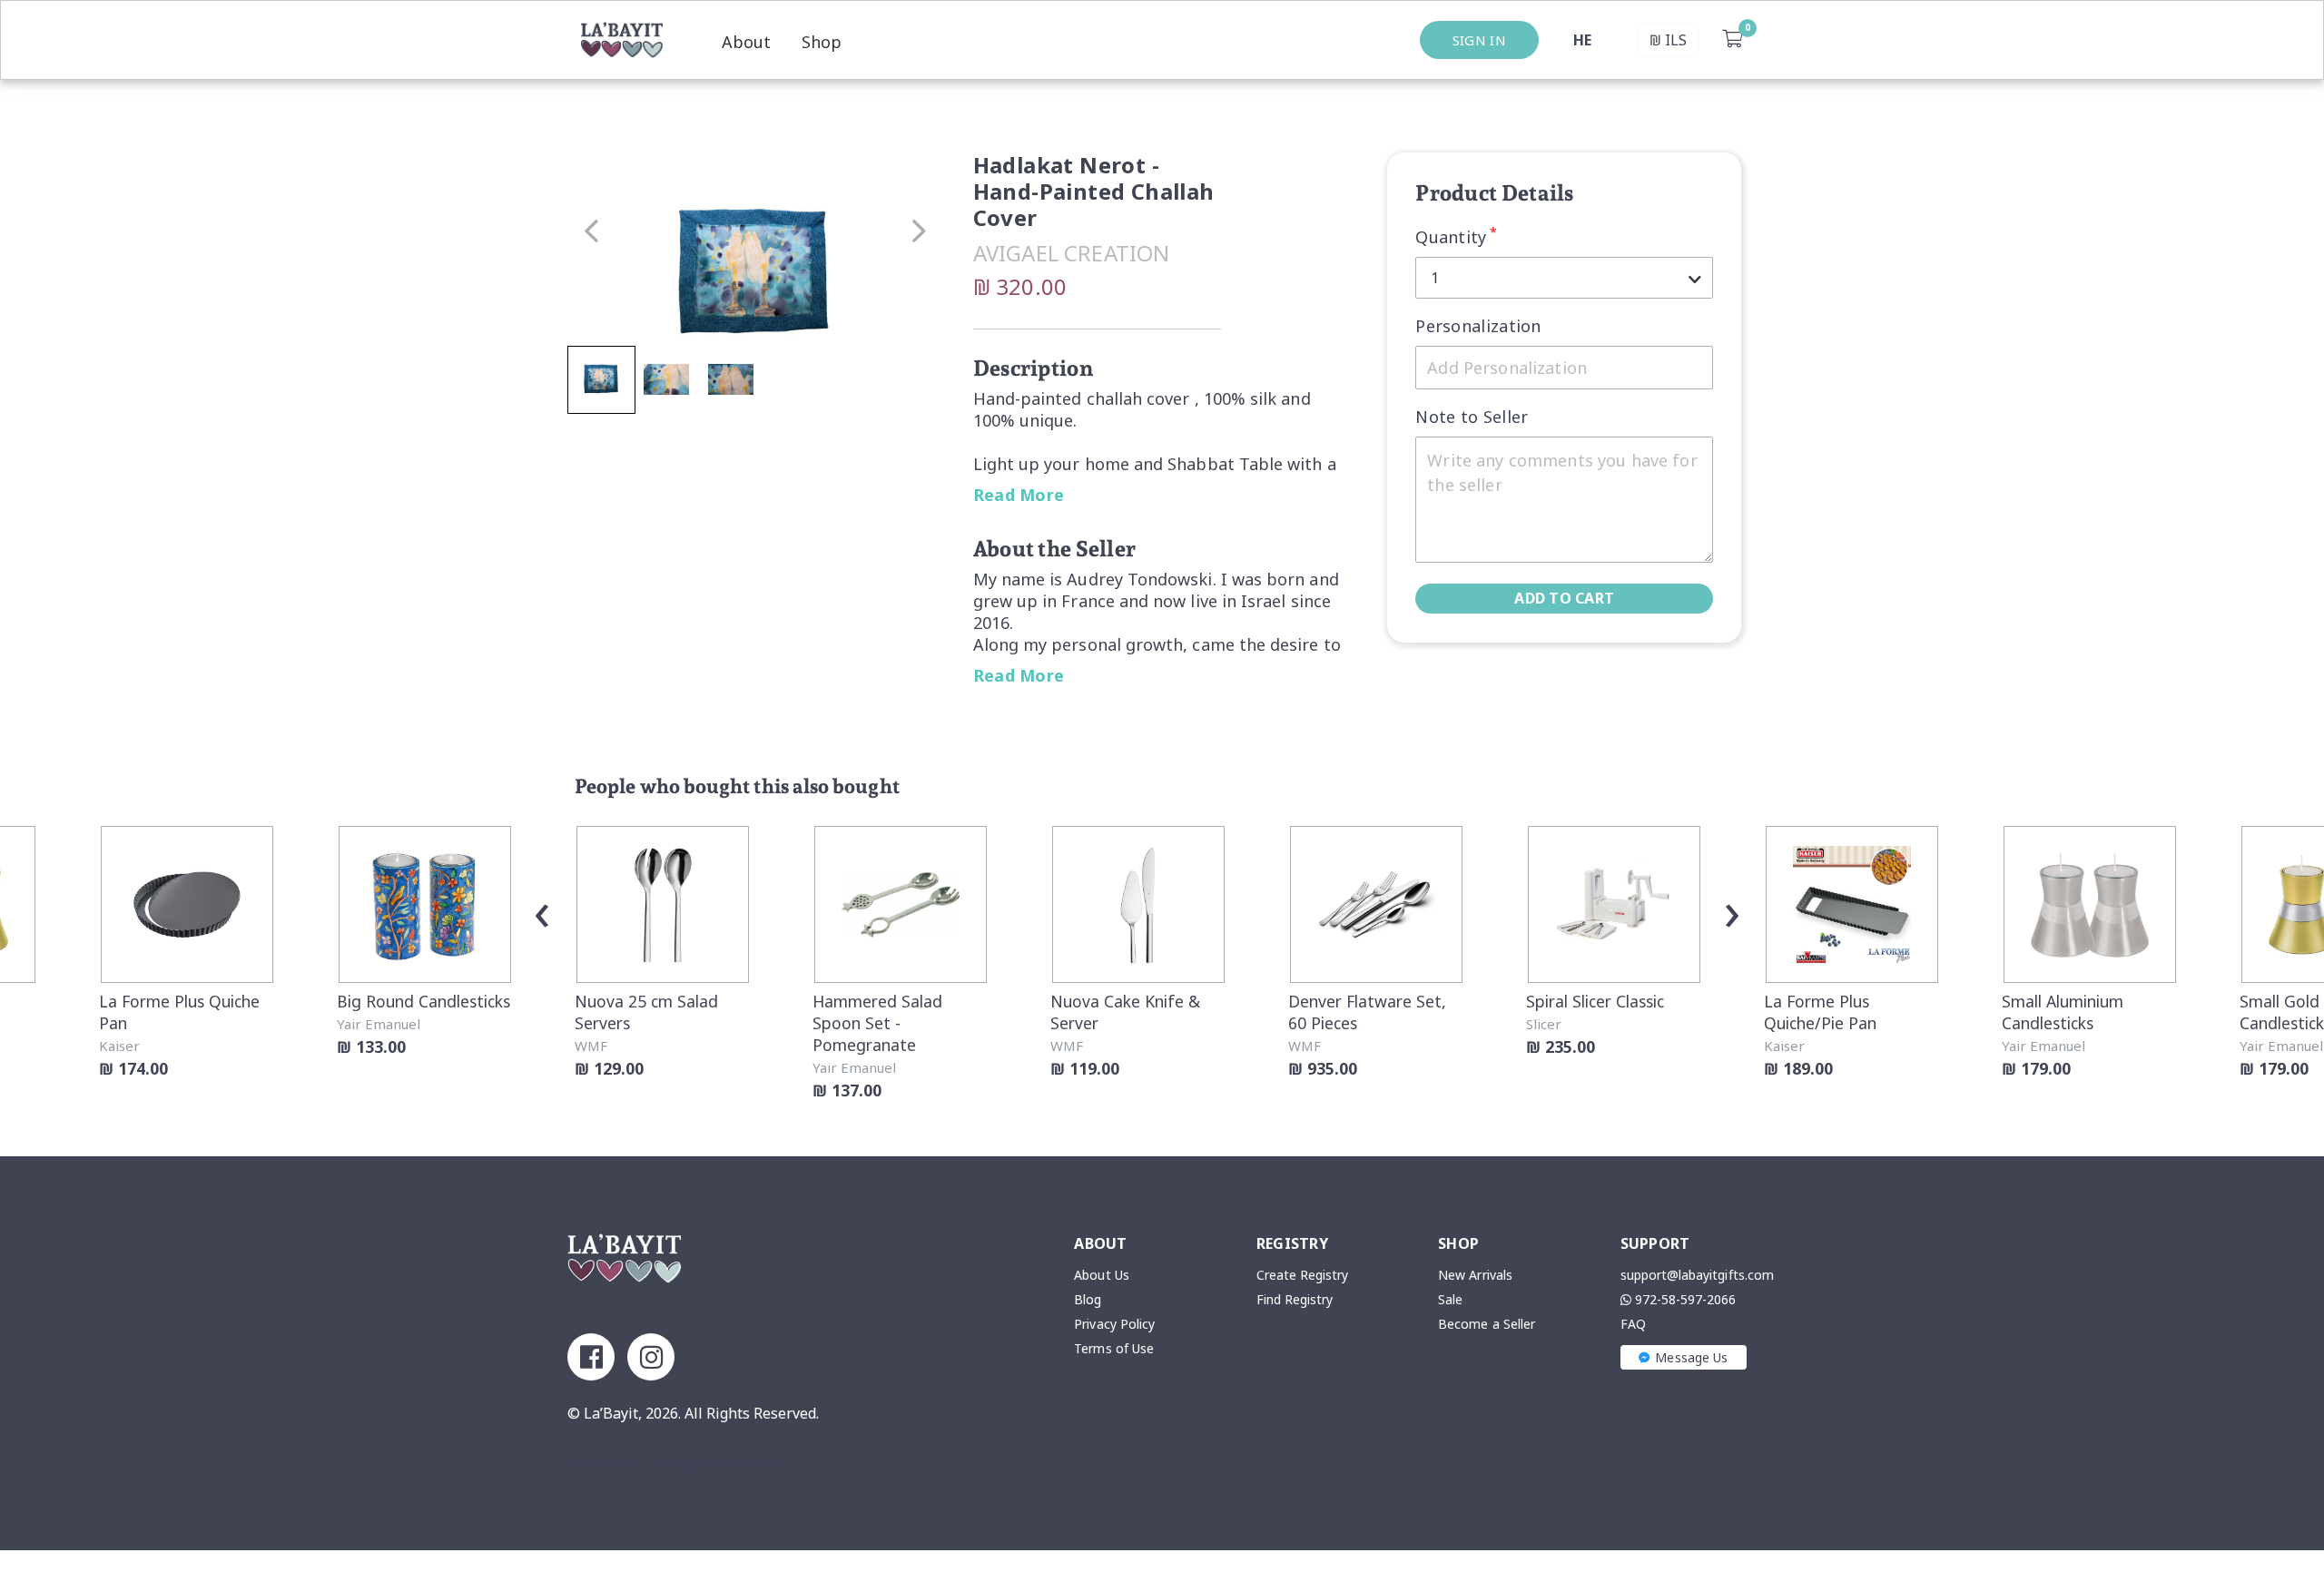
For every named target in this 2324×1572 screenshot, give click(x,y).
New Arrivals (1475, 1275)
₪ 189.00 (1798, 1068)
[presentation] (542, 909)
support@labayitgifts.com (1697, 1275)
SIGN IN (1479, 40)
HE (1582, 40)
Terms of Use (1114, 1348)
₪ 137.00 (847, 1090)
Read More (1019, 495)
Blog (1088, 1299)
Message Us (1691, 1357)
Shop (822, 42)
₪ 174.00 (133, 1068)
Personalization (1478, 326)
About (746, 42)
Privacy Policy (1114, 1324)
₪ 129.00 (609, 1068)
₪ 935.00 (1323, 1068)
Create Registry (1303, 1275)
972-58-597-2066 (1684, 1299)
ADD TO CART (1564, 598)
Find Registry (1295, 1299)
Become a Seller (1487, 1324)
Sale (1450, 1299)
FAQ (1633, 1324)
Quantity (1456, 236)
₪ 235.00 (1561, 1046)
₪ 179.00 (2036, 1068)
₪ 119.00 (1085, 1068)
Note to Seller (1472, 417)
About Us (1101, 1275)
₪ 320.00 (1020, 286)
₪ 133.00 (371, 1046)
